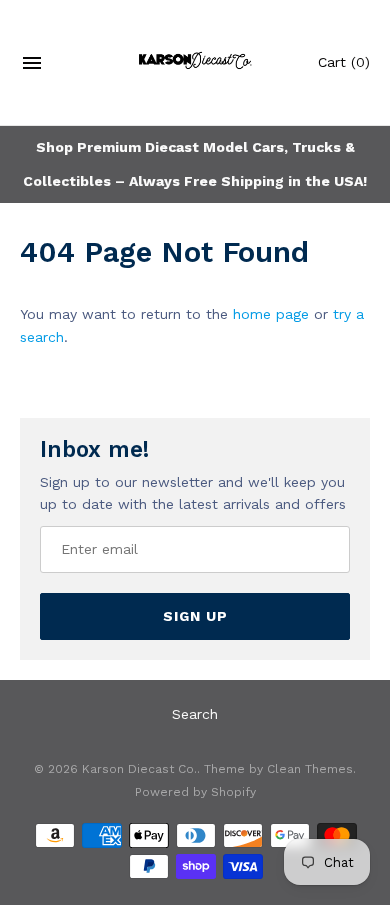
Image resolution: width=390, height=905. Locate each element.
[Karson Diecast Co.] (195, 62)
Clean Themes (310, 769)
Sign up (195, 616)
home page (271, 314)
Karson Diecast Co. (139, 769)
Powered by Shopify (195, 792)
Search (195, 714)
